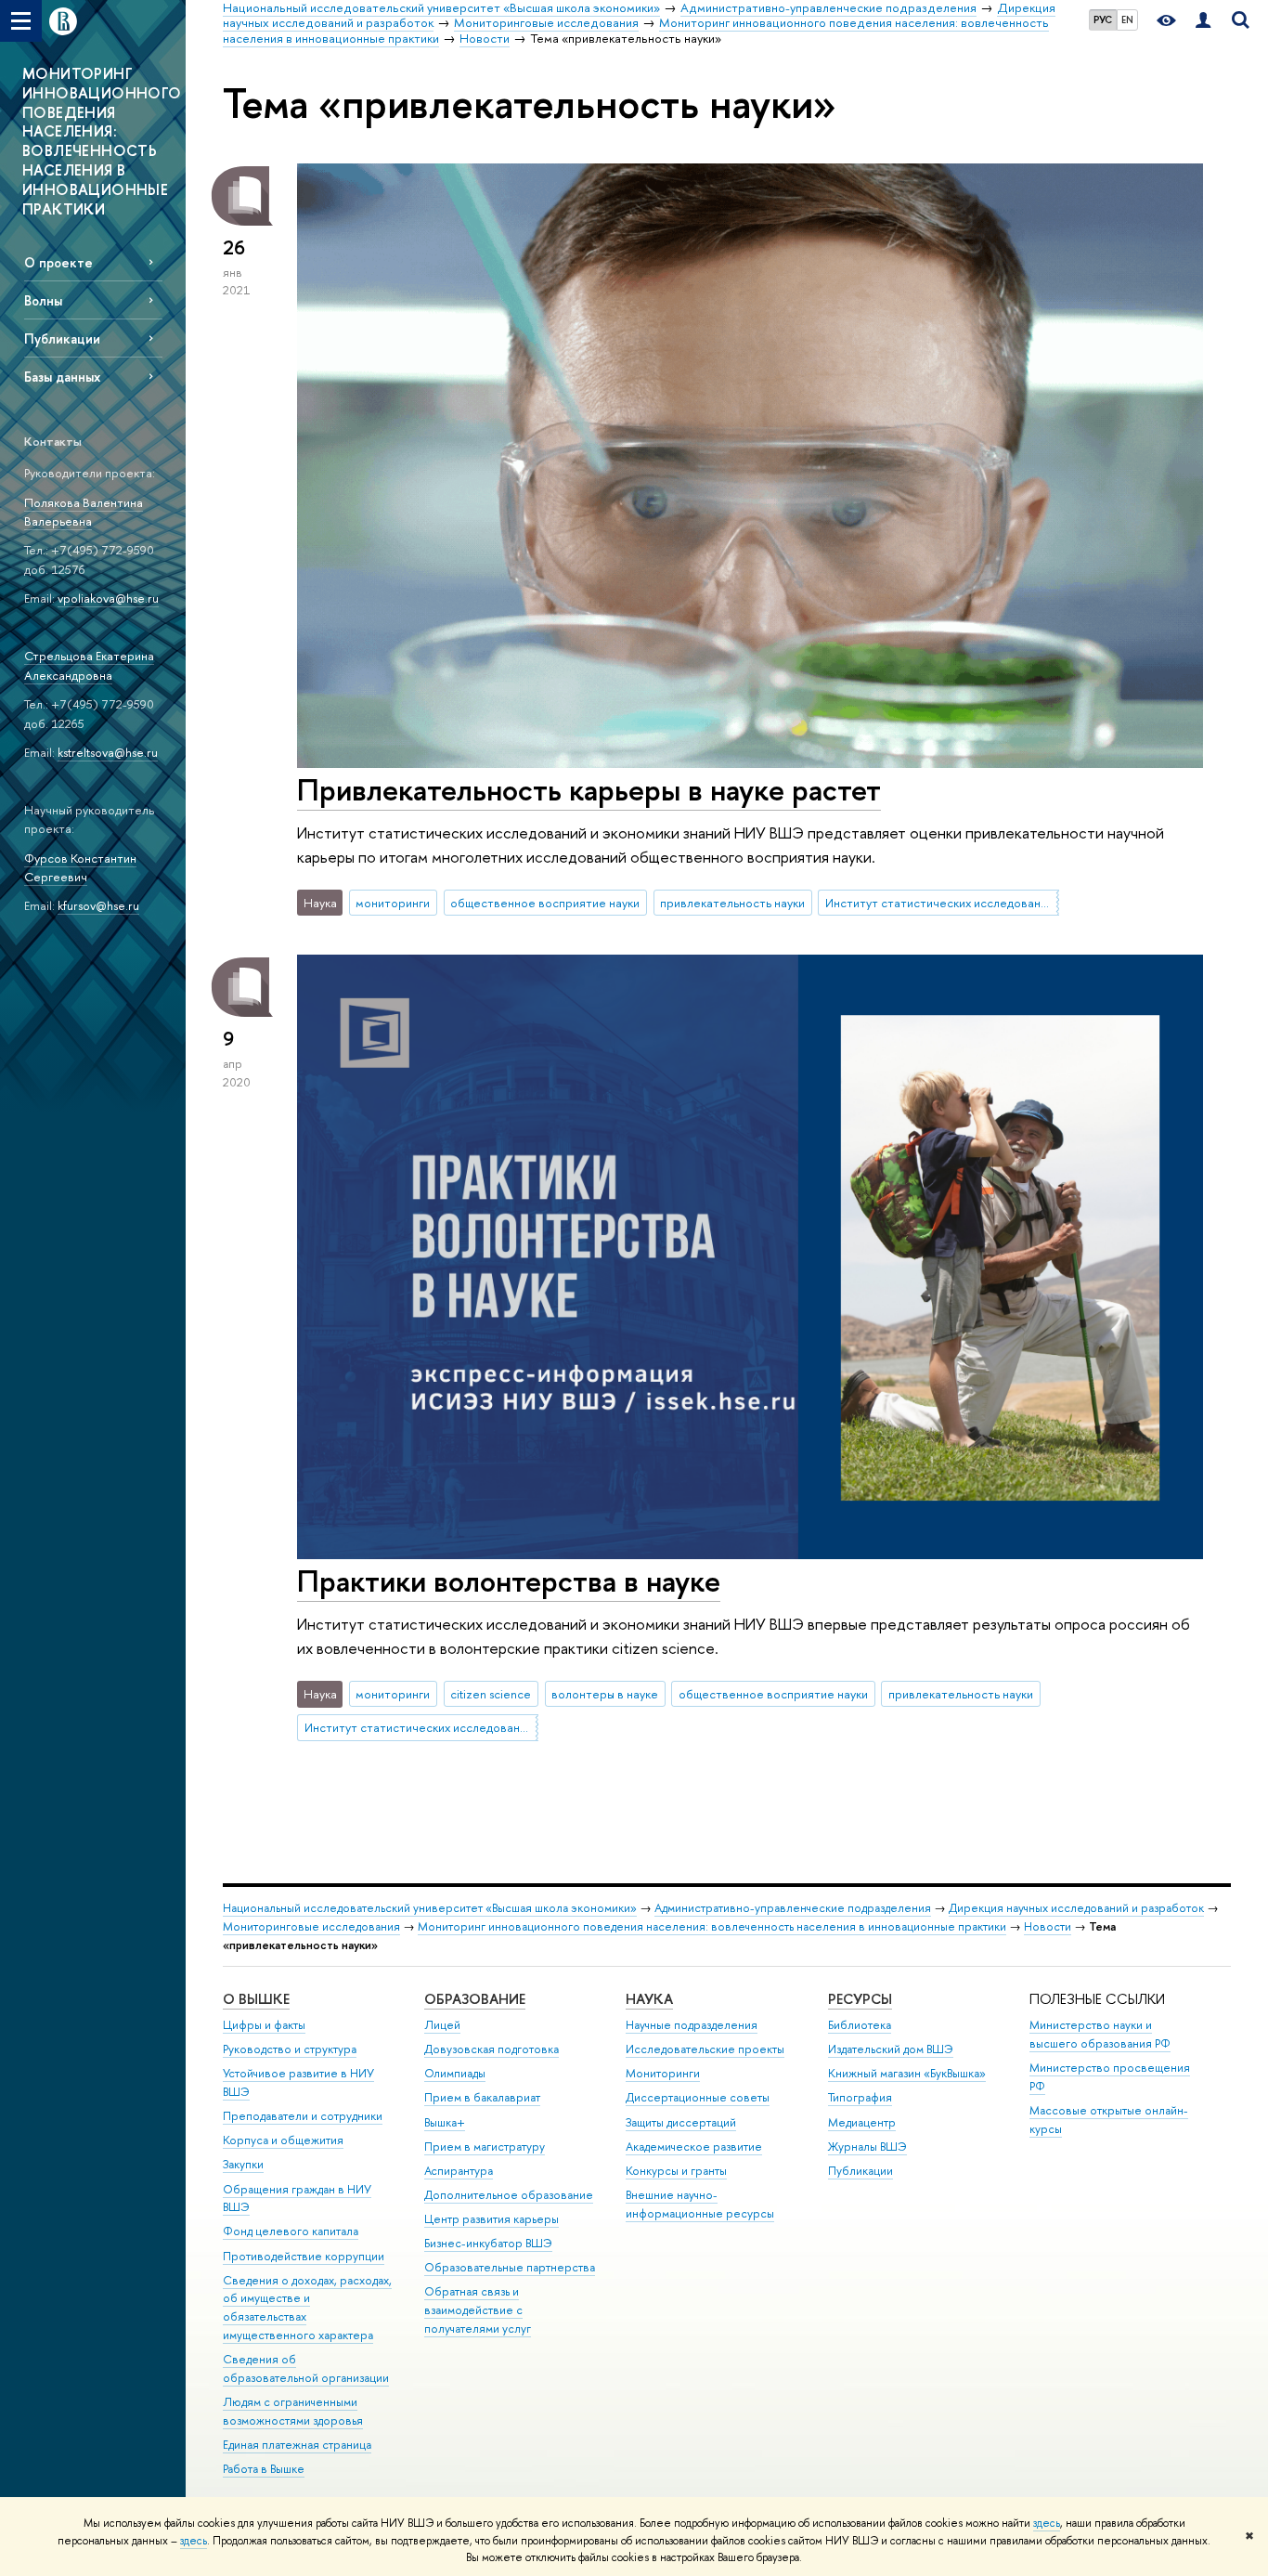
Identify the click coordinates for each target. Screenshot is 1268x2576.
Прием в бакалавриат (482, 2097)
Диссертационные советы (698, 2097)
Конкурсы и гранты (676, 2171)
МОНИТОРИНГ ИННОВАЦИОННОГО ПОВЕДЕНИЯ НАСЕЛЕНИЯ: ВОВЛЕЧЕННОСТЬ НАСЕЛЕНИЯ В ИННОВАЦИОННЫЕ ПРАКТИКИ (102, 141)
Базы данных (62, 377)
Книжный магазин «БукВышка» (907, 2073)
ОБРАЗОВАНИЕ (475, 1999)
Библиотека (860, 2025)
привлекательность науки (732, 903)
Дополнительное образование (509, 2195)
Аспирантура (459, 2171)
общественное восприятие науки (545, 903)
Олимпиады (455, 2073)
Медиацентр (862, 2122)
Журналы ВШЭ (867, 2147)
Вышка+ (445, 2122)
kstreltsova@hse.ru (108, 752)
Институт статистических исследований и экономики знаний (942, 903)
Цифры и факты (264, 2025)
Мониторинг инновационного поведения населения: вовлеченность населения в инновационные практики (712, 1926)
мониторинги (393, 903)
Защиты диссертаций (681, 2122)
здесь (1047, 2523)
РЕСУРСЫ (860, 1999)
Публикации (62, 338)
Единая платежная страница (297, 2445)
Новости (1048, 1926)
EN (1127, 20)
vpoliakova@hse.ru (108, 598)
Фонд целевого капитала (291, 2231)
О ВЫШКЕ (256, 1999)
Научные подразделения (692, 2025)
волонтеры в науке (605, 1694)
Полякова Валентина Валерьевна (84, 512)
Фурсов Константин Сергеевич (80, 868)
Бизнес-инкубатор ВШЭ (488, 2243)
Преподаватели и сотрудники (303, 2116)
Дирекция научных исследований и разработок (1076, 1908)
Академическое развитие (694, 2147)
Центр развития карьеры (492, 2219)
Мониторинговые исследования (311, 1926)
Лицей (442, 2025)
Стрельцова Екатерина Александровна (89, 665)
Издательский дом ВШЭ (891, 2049)
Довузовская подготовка (492, 2049)
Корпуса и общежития (283, 2140)
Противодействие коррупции (304, 2256)
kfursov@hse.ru (98, 905)
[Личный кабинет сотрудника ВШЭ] (1203, 21)
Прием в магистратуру (485, 2147)
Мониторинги (663, 2073)
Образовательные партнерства (510, 2267)
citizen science (491, 1694)
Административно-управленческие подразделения (793, 1908)
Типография (860, 2097)
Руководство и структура (290, 2049)
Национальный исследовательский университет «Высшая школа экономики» (430, 1908)
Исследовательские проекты (705, 2049)
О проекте (58, 262)
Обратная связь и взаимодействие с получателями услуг (478, 2310)
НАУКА (649, 1999)
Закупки (243, 2164)
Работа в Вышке (264, 2469)
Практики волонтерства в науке (509, 1581)
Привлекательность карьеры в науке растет (589, 789)
